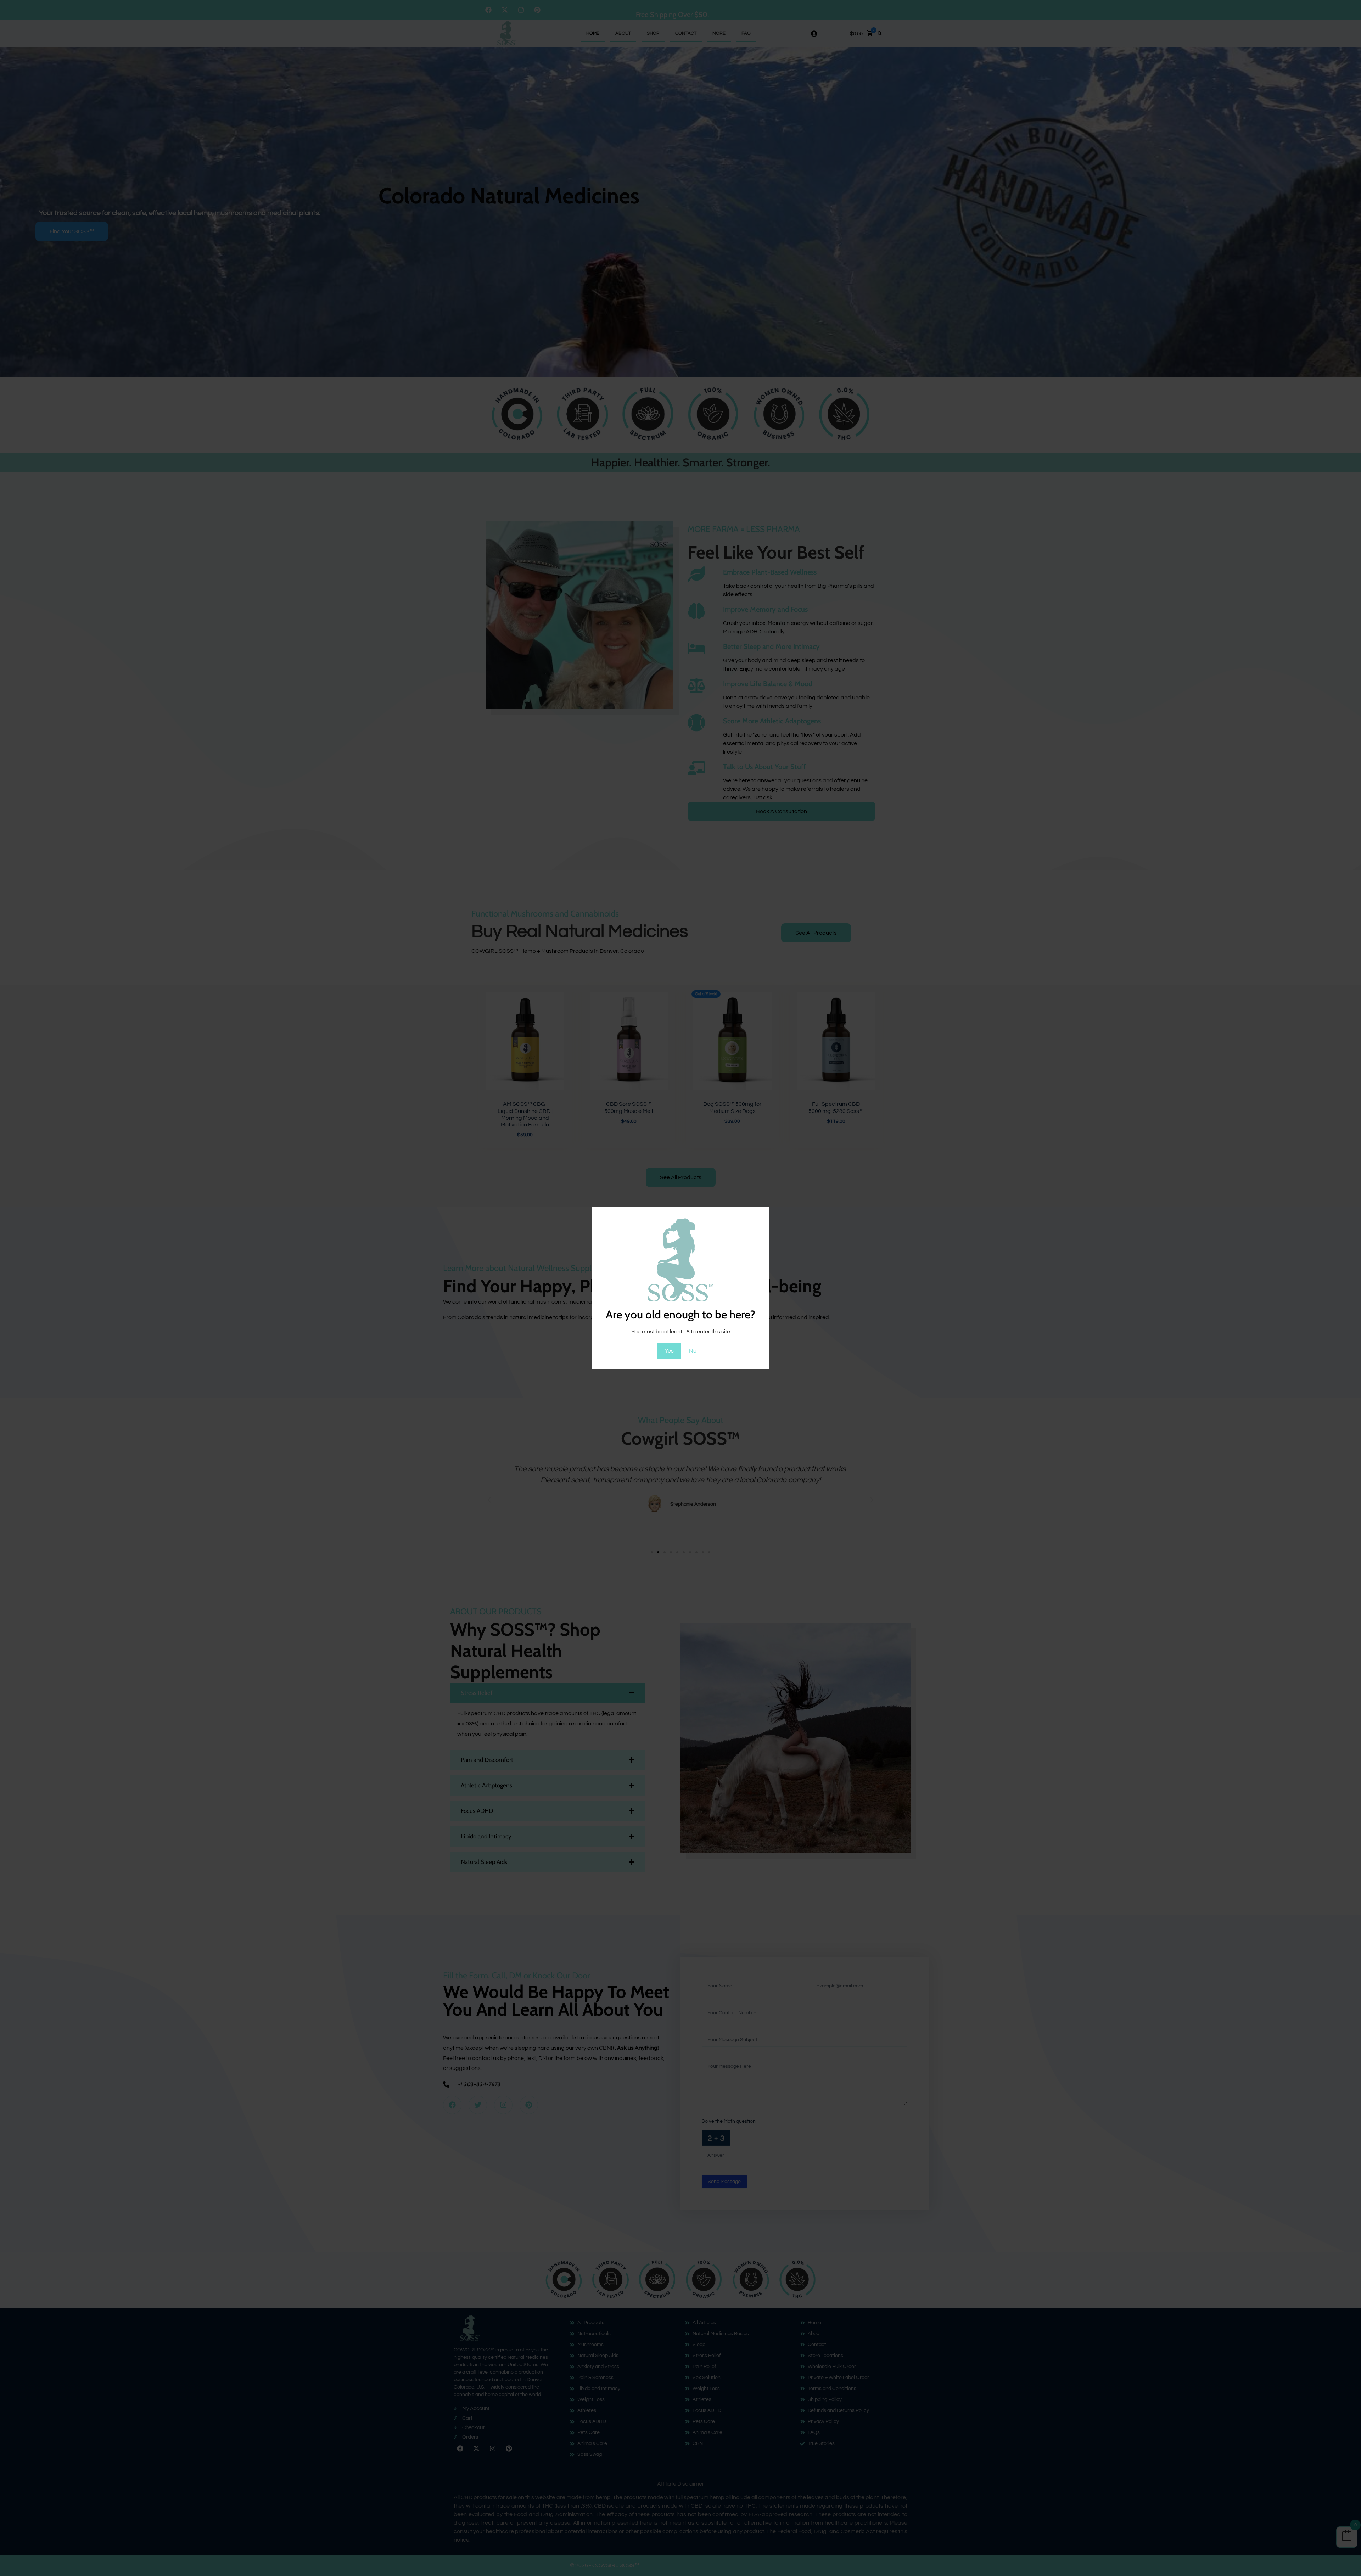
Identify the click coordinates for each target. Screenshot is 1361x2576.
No (693, 1351)
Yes (669, 1351)
